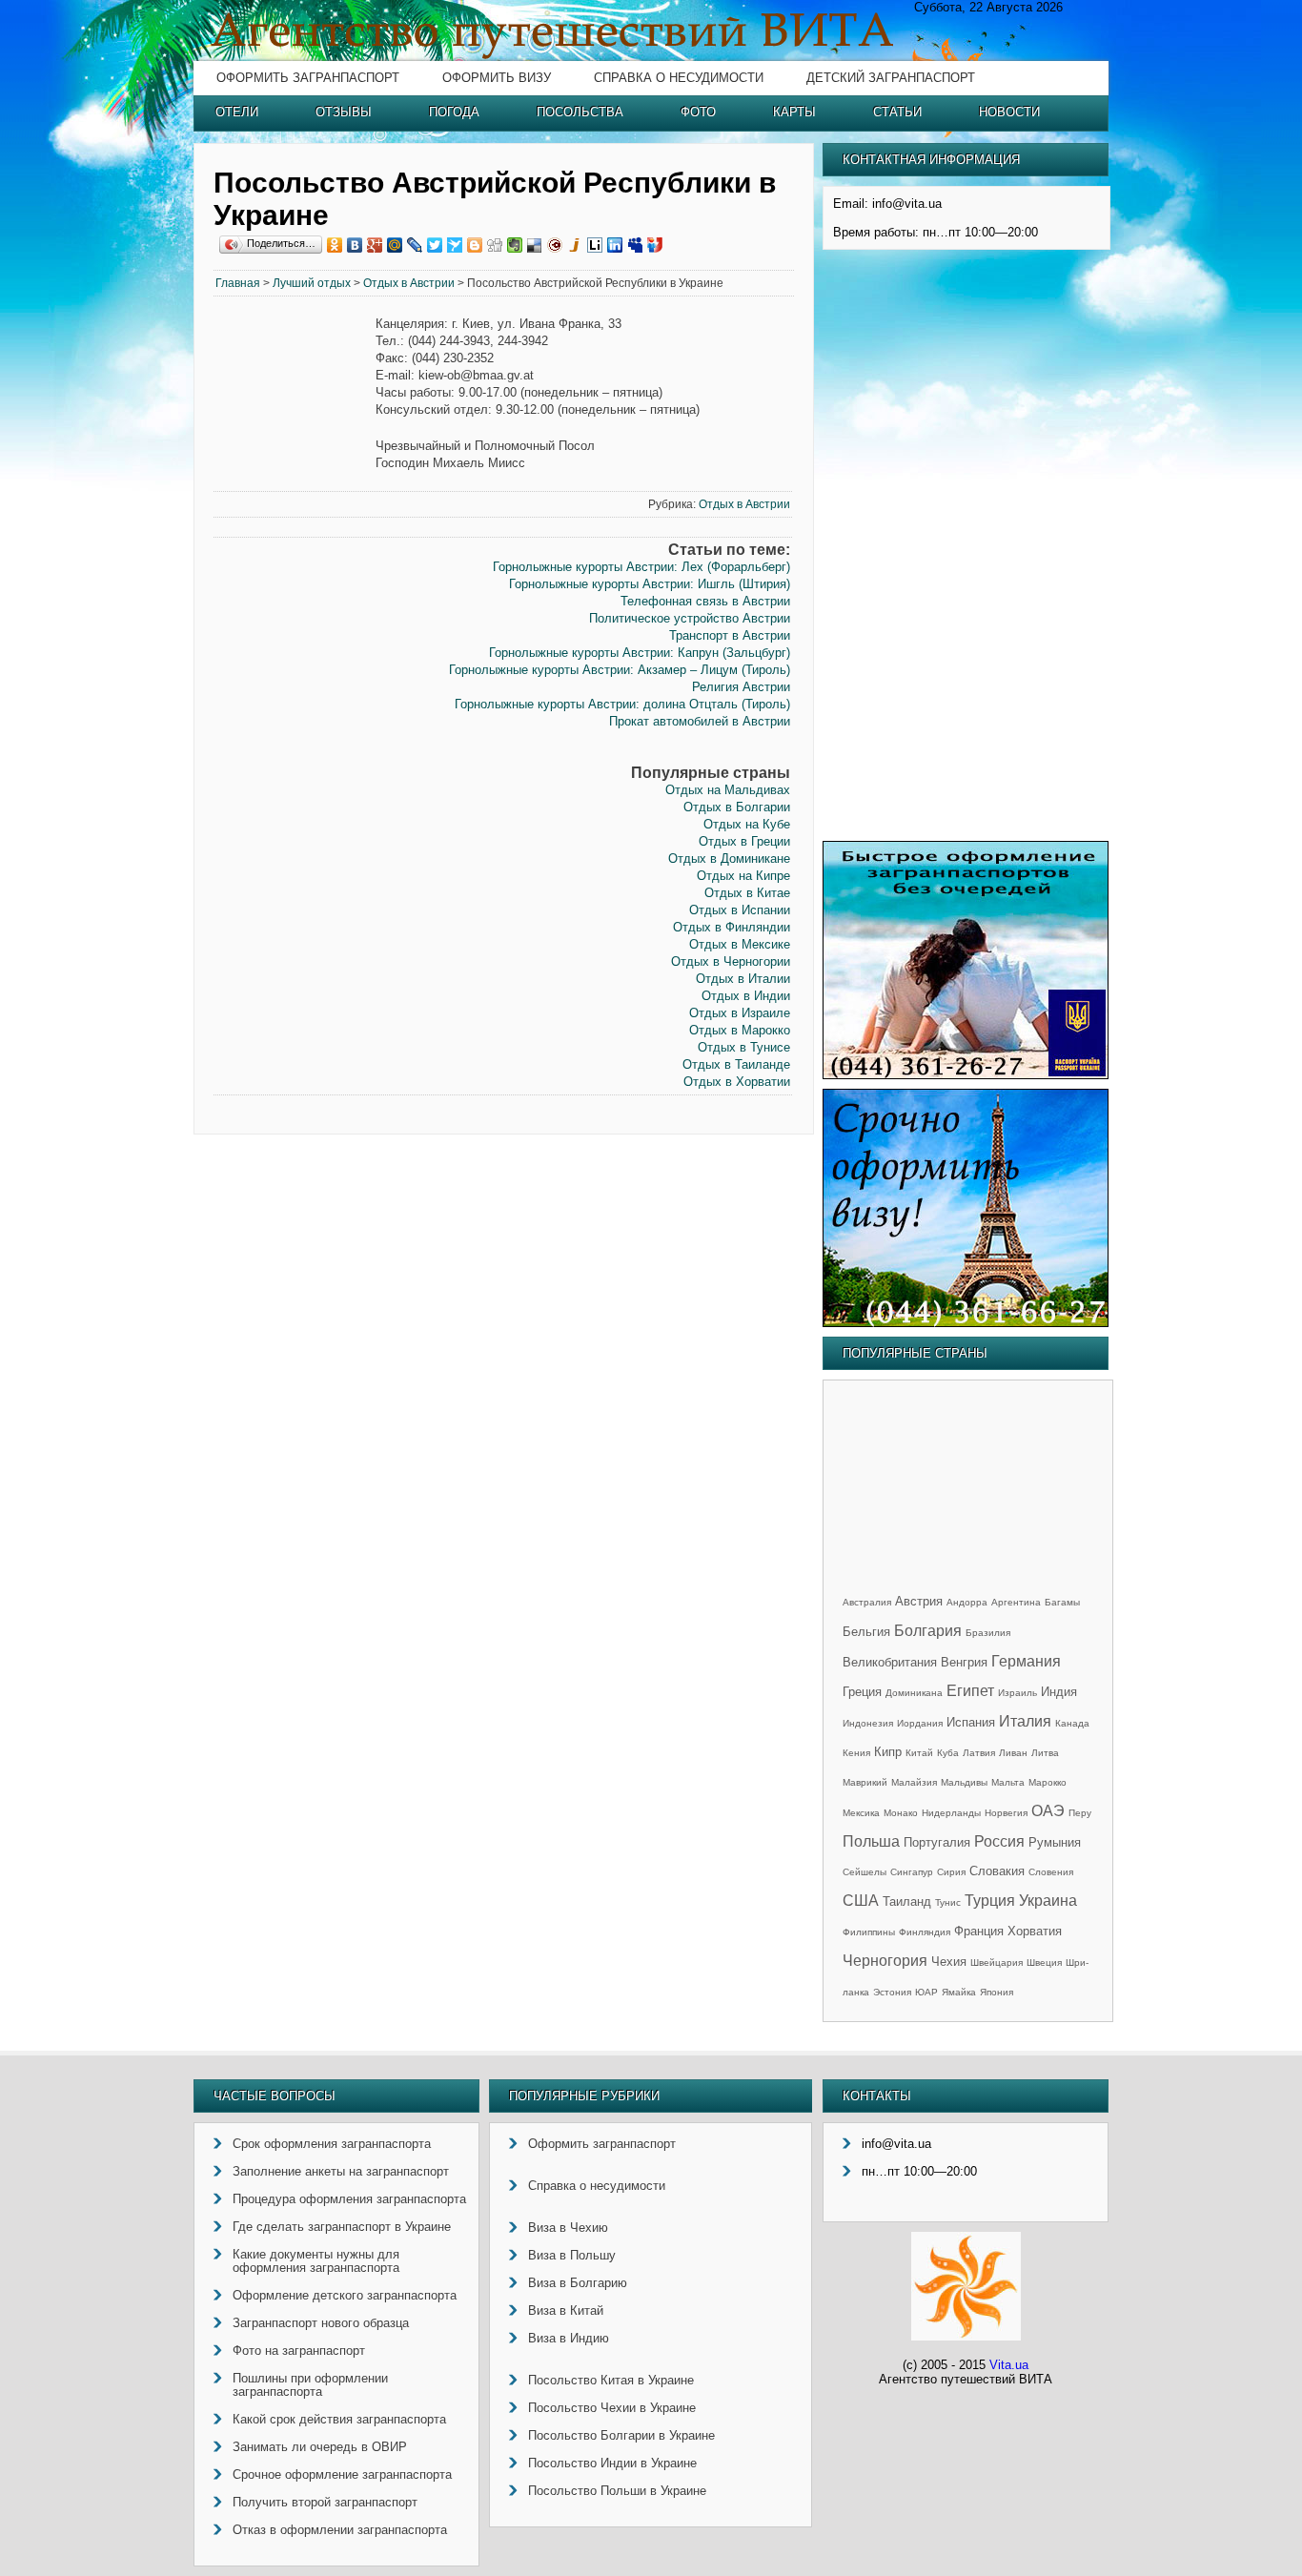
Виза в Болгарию (578, 2283)
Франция (979, 1931)
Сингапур (912, 1872)
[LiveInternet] (595, 245)
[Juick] (575, 245)
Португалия (937, 1842)
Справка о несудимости (679, 78)
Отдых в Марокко (740, 1030)
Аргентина (1016, 1602)
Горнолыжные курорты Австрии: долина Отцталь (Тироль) (622, 704)
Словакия (997, 1871)
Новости (1009, 112)
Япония (997, 1992)
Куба (948, 1753)
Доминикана (914, 1693)
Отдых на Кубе (747, 824)
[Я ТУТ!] (655, 245)
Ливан (1013, 1753)
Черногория (885, 1961)
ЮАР (926, 1992)
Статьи (897, 112)
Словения (1051, 1872)
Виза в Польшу (572, 2255)
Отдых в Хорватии (737, 1082)
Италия (1025, 1721)
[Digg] (495, 245)
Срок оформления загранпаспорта (332, 2144)
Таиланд (907, 1901)
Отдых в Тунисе (744, 1047)
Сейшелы (865, 1872)
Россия (999, 1841)
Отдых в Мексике (740, 944)
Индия (1059, 1692)
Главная (238, 283)
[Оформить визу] (966, 1323)
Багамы (1062, 1602)
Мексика (861, 1813)
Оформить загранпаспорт (308, 78)
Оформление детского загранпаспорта (345, 2295)
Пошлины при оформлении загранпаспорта (310, 2385)
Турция (990, 1901)
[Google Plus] (375, 245)
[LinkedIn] (615, 245)
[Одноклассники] (335, 245)
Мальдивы (964, 1782)
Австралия (867, 1602)
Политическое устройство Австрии (690, 618)
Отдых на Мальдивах (728, 790)
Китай (919, 1753)
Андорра (967, 1602)
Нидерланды (951, 1813)
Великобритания (890, 1662)
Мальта (1008, 1782)
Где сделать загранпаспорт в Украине (342, 2227)
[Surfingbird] (455, 245)
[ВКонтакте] (355, 245)
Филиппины (869, 1932)
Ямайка (959, 1992)
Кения (856, 1753)
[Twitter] (435, 245)
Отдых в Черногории (731, 961)
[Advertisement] (295, 606)
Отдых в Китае (747, 893)
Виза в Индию (569, 2338)
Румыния (1055, 1842)
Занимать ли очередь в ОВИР (320, 2447)
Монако (901, 1813)
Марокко (1048, 1782)
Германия (1026, 1661)
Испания (971, 1722)
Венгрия (964, 1662)
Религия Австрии (741, 687)
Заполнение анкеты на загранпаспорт (341, 2171)
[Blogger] (475, 245)
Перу (1080, 1813)
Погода (454, 112)
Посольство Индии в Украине (612, 2463)
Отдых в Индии (746, 996)
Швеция (1044, 1963)
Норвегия (1006, 1813)
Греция (862, 1692)
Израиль (1017, 1693)
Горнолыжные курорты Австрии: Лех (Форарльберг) (641, 567)
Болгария (928, 1631)
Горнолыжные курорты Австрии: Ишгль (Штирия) (650, 584)
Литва (1045, 1753)
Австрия (919, 1601)
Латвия (979, 1753)
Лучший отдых (312, 283)
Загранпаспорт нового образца (321, 2323)
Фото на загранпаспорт (299, 2351)
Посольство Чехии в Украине (612, 2408)
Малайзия (914, 1782)
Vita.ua (1009, 2365)
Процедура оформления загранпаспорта (349, 2199)
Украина (1048, 1901)
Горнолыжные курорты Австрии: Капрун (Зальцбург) (640, 653)
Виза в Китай (566, 2310)
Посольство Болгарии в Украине (621, 2435)
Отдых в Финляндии (732, 927)
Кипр (888, 1752)
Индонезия (868, 1723)
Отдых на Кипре (743, 876)
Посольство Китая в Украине (611, 2380)
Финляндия (925, 1932)
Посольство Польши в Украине (617, 2491)
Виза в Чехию (568, 2228)
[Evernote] (515, 245)
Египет (970, 1691)
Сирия (951, 1872)
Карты (794, 112)
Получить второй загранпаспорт (325, 2502)
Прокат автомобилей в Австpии (700, 721)
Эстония (892, 1992)
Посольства (580, 112)
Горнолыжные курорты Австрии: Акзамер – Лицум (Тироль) (620, 670)
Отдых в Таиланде (736, 1064)
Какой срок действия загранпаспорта (339, 2419)
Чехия (949, 1962)
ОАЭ (1048, 1811)
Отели (237, 112)
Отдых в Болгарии (737, 807)
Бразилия (988, 1633)
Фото (698, 112)
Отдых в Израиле (740, 1013)
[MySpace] (635, 245)
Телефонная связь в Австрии (705, 601)
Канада (1072, 1723)
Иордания (920, 1723)
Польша (871, 1841)
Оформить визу (497, 78)
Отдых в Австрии (409, 283)
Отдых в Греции (744, 841)
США (861, 1901)
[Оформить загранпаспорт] (966, 1075)
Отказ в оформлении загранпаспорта (340, 2530)
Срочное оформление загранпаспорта (342, 2474)
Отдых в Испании (740, 910)
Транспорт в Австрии (730, 635)
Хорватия (1035, 1931)
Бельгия (866, 1632)
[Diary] (555, 245)
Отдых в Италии (743, 979)
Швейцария (997, 1963)
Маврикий (865, 1782)
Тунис (948, 1902)
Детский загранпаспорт (891, 78)
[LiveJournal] (415, 245)
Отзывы (344, 112)
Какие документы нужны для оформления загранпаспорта (316, 2261)
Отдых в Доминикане (729, 859)
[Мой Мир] (395, 245)
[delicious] (535, 245)
